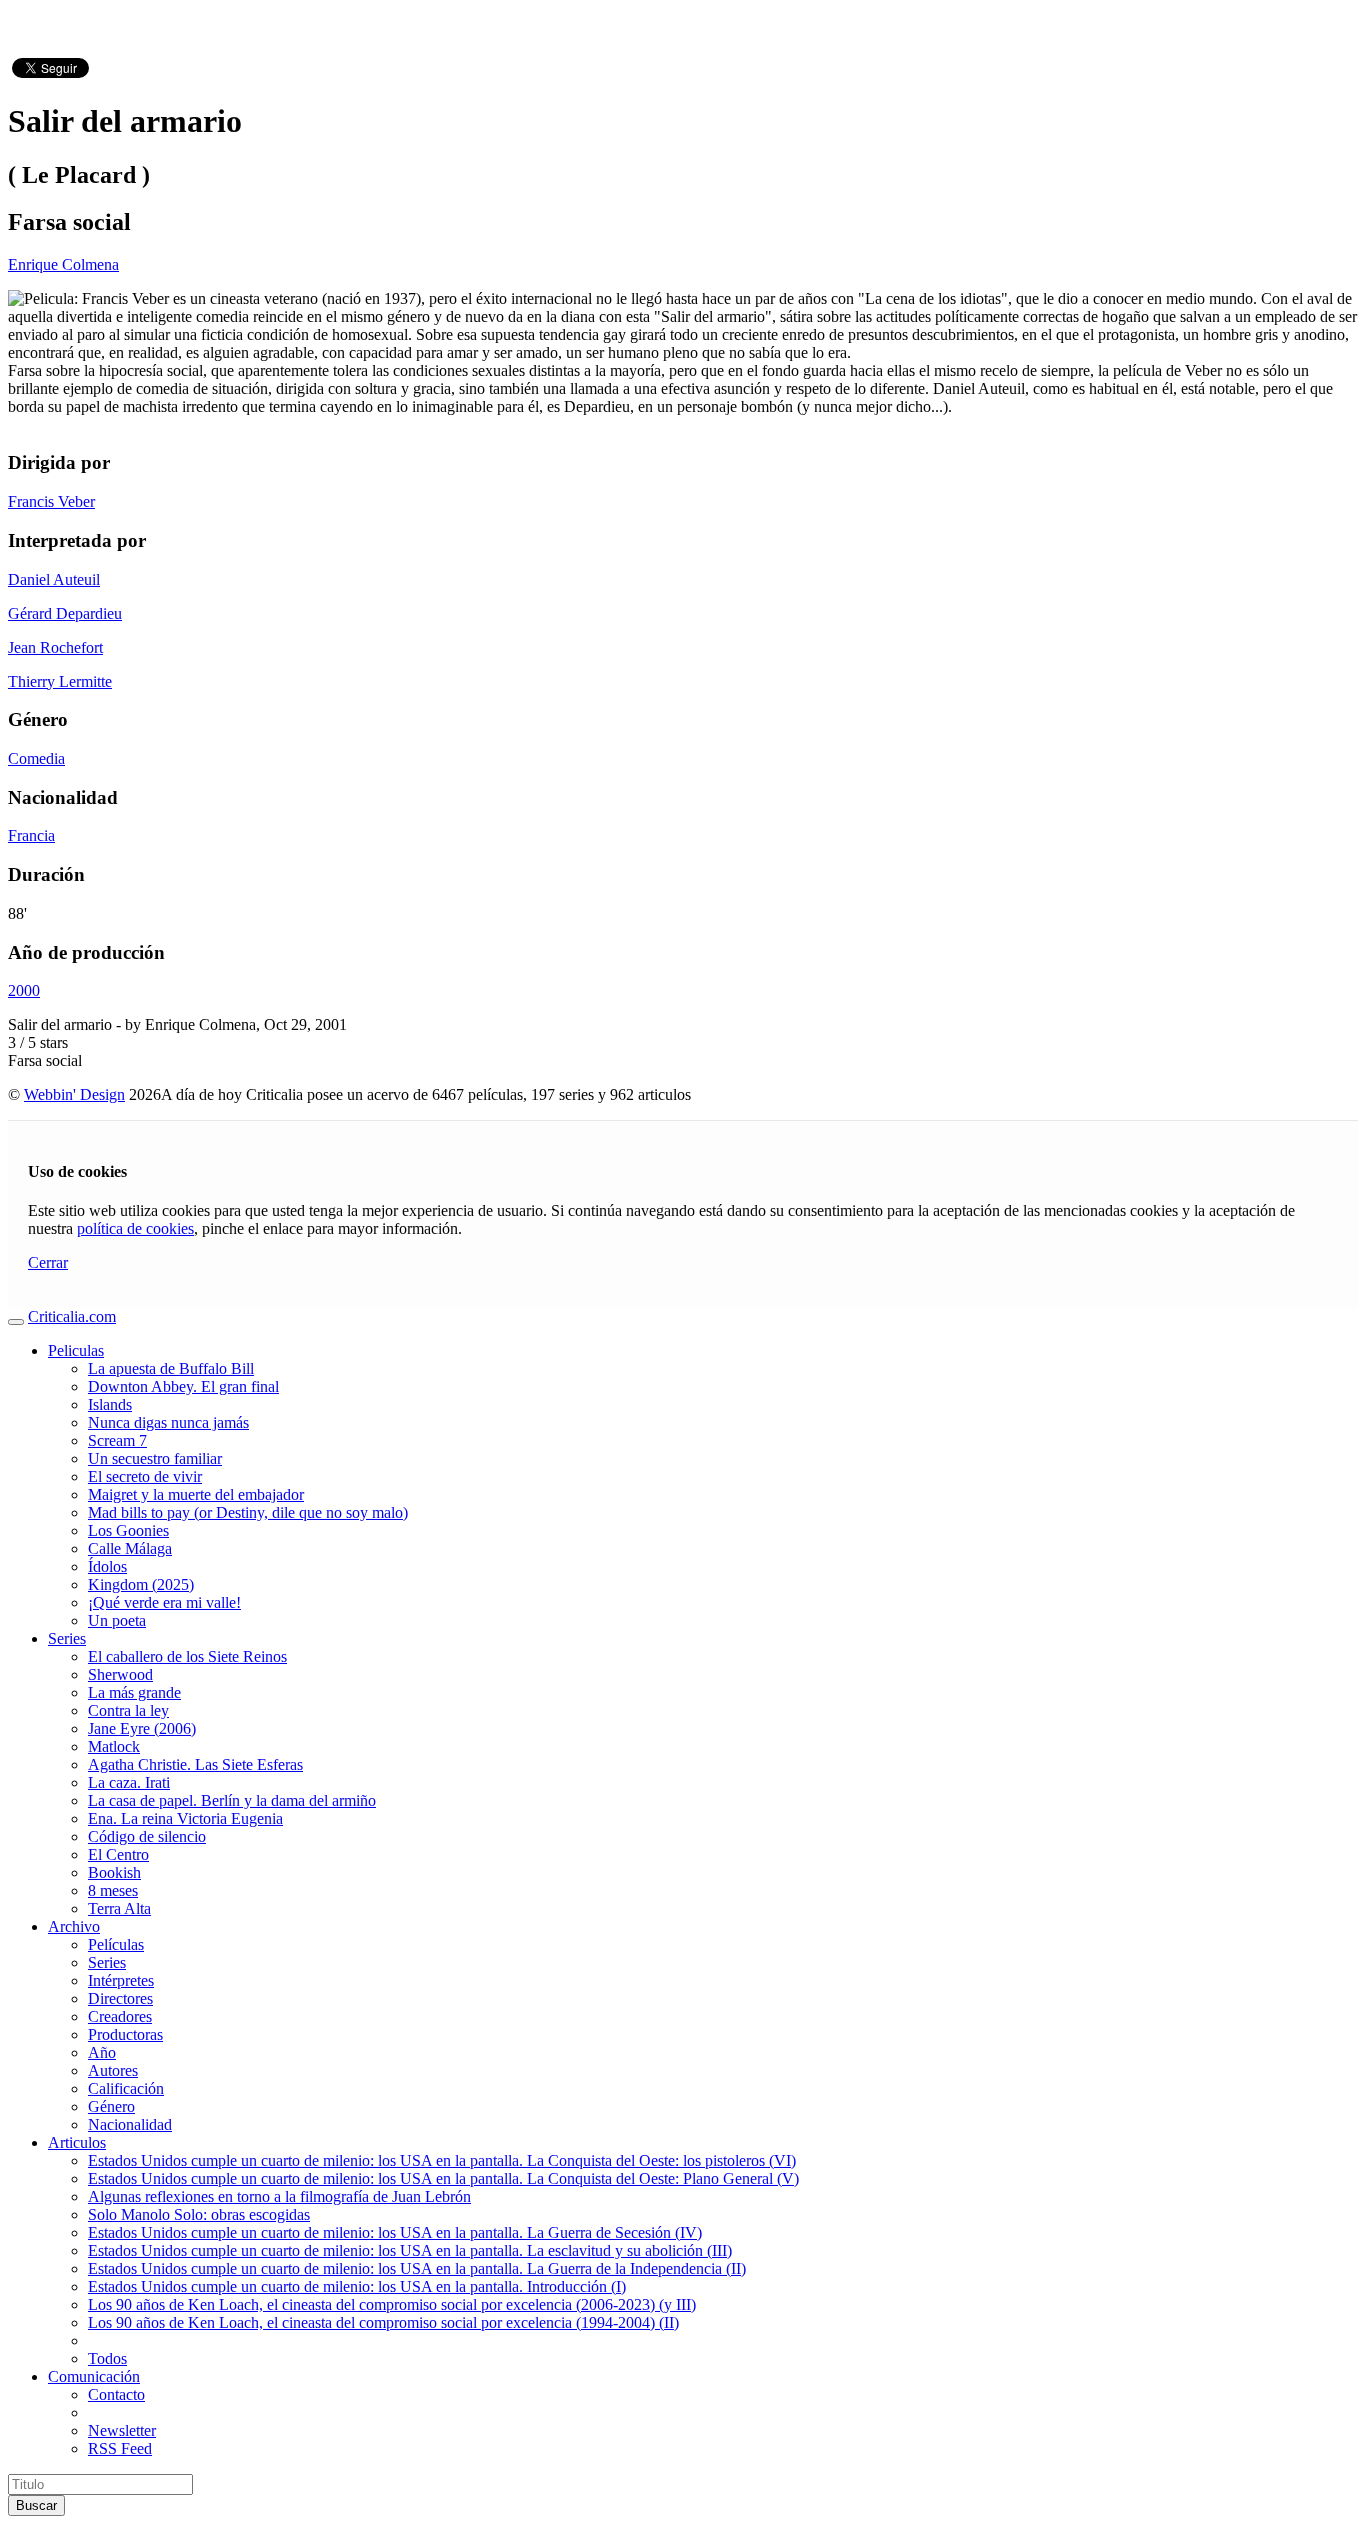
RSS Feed (120, 2448)
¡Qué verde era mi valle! (164, 1602)
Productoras (125, 2034)
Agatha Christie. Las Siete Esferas (195, 1764)
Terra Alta (119, 1908)
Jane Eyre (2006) (142, 1728)
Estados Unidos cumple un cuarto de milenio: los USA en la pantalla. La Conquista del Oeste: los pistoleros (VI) (442, 2160)
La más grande (134, 1692)
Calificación (126, 2088)
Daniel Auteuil (54, 579)
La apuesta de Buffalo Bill (171, 1368)
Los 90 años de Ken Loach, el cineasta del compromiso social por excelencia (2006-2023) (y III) (392, 2304)
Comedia (36, 758)
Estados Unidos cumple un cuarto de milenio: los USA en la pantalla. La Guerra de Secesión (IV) (395, 2232)
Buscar (36, 2505)
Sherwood (120, 1674)
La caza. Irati (129, 1782)
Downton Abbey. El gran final (183, 1386)
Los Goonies (128, 1530)
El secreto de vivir (145, 1476)
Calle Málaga (130, 1548)
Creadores (120, 2016)
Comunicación (94, 2376)
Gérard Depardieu (65, 613)
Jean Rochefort (55, 647)
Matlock (114, 1746)
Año (102, 2052)
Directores (120, 1998)
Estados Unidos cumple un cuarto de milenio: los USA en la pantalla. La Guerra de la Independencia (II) (417, 2268)
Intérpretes (121, 1980)
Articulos (77, 2142)
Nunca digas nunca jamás (168, 1422)
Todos (107, 2358)
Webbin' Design (74, 1094)
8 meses (113, 1890)
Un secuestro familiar (155, 1458)
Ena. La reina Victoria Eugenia (185, 1818)
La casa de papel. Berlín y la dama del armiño (232, 1800)
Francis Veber (51, 501)
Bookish (114, 1872)
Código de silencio (147, 1836)
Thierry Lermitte (60, 681)
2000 (24, 990)
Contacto (116, 2394)
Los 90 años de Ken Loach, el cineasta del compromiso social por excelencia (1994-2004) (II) (383, 2322)
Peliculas (76, 1350)
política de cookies (135, 1228)
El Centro (118, 1854)
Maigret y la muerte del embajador (196, 1494)
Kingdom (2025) (141, 1584)
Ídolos (107, 1566)
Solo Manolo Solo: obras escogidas (199, 2214)
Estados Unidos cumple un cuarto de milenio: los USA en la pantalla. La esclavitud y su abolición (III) (410, 2250)
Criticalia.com (72, 1316)
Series (67, 1638)
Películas (116, 1944)
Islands (110, 1404)
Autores (113, 2070)
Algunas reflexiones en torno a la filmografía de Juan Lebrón (279, 2196)
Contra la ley (128, 1710)
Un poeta (117, 1620)
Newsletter (122, 2430)
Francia (31, 835)
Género (111, 2106)
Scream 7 (117, 1440)
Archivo (74, 1926)
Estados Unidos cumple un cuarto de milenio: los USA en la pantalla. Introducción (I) (357, 2286)
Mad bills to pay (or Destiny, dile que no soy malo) (248, 1512)
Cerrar (48, 1262)
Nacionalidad (130, 2124)
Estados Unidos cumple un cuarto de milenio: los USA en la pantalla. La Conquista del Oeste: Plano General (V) (443, 2178)
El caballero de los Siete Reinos (187, 1656)
